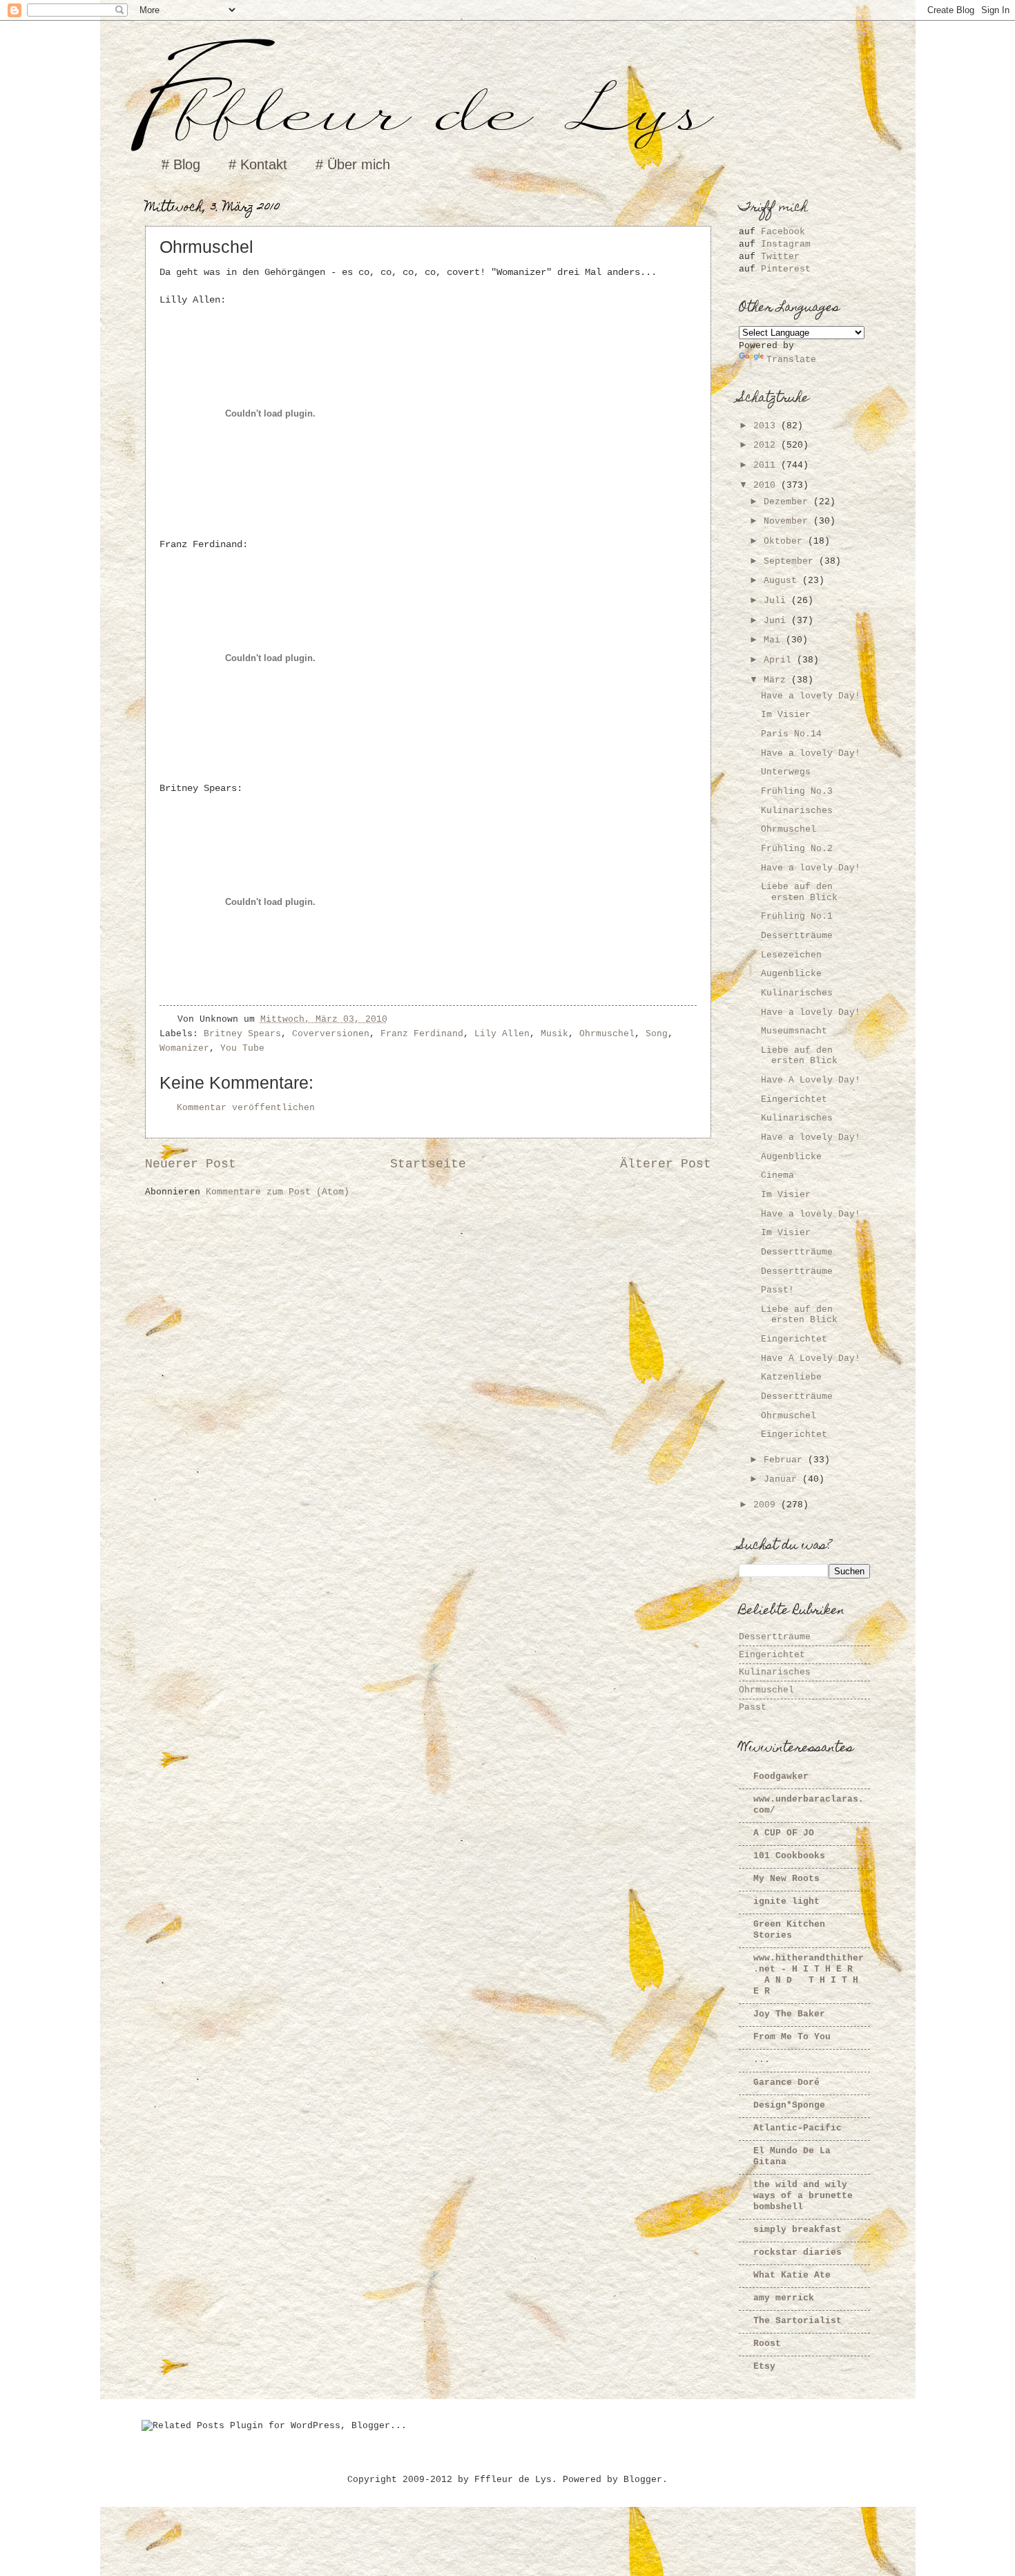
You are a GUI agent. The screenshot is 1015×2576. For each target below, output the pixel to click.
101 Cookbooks (789, 1856)
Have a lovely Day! (811, 696)
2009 (767, 1505)
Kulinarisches (797, 811)
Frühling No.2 (797, 849)
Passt (753, 1707)
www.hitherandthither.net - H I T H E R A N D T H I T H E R (809, 1975)
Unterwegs (786, 772)
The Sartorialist (797, 2321)
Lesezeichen (791, 955)
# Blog (181, 164)
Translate (791, 360)
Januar (783, 1479)
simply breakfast (797, 2230)
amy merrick (784, 2298)
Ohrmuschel (607, 1034)
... (762, 2060)
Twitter (780, 257)
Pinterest (786, 269)
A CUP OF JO (784, 1833)
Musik (554, 1034)
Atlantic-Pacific (797, 2128)
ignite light (786, 1901)
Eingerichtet (794, 1099)
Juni (777, 621)
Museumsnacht (794, 1031)
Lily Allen (502, 1034)
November (789, 521)
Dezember (789, 502)
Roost (767, 2344)
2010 (767, 485)
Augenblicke (791, 974)
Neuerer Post (191, 1164)
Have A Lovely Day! (811, 1080)
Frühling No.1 (797, 916)
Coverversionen (331, 1034)
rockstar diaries (797, 2252)
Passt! (777, 1290)
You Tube (242, 1048)
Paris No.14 (791, 734)
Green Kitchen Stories (789, 1930)
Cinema (777, 1175)
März (777, 680)
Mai (775, 640)
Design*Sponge (789, 2105)
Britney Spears (242, 1034)
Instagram (786, 244)
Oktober (786, 541)
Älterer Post (666, 1164)
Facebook (783, 232)
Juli (777, 601)
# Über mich (353, 164)
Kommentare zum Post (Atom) (278, 1192)
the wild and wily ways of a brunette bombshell (803, 2196)
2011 (767, 465)
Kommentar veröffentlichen (246, 1108)
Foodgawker (781, 1776)
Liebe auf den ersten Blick (799, 892)
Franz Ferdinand (422, 1034)
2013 (767, 426)
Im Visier (786, 715)
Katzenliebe (791, 1377)
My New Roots (786, 1879)
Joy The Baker (789, 2014)
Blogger (643, 2480)
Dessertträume (797, 936)
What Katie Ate (792, 2275)
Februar (786, 1460)
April (780, 660)
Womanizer (184, 1048)
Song (657, 1034)
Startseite (428, 1164)
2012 (767, 445)
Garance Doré (786, 2082)
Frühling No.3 (797, 791)
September (791, 561)
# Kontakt (258, 164)
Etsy (764, 2366)
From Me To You (792, 2037)
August (783, 581)
